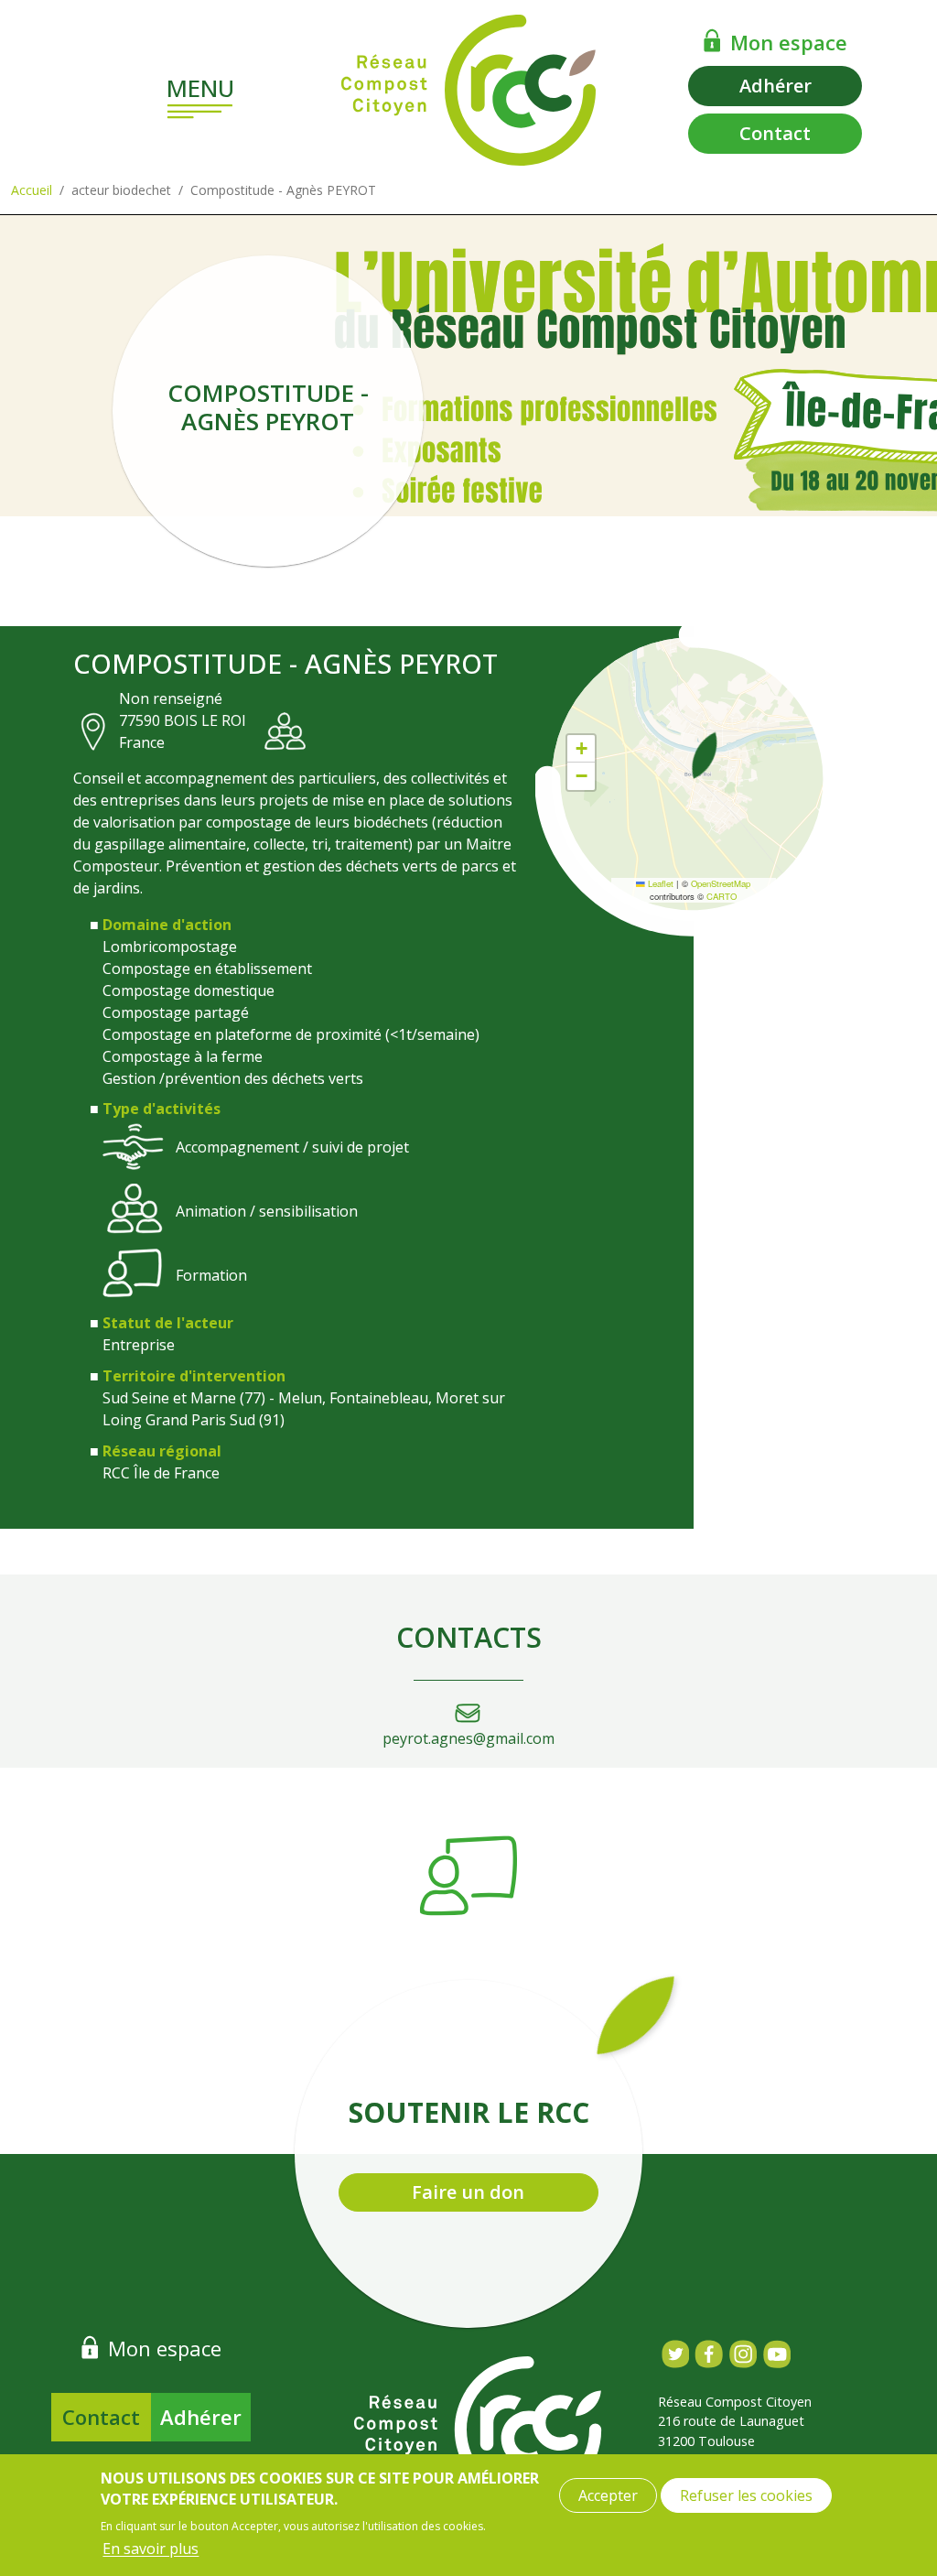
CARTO (722, 896)
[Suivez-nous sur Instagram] (743, 2354)
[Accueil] (468, 90)
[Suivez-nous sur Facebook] (709, 2354)
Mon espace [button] (789, 42)
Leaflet (659, 883)
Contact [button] (775, 133)
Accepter (608, 2495)
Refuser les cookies (746, 2495)
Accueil (32, 190)
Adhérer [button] (775, 86)
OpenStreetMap (721, 883)
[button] (705, 755)
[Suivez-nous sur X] (675, 2354)
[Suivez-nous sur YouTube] (776, 2354)
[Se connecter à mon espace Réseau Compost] (712, 40)
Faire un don (468, 2192)
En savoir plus (151, 2549)
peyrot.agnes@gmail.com (468, 1738)
